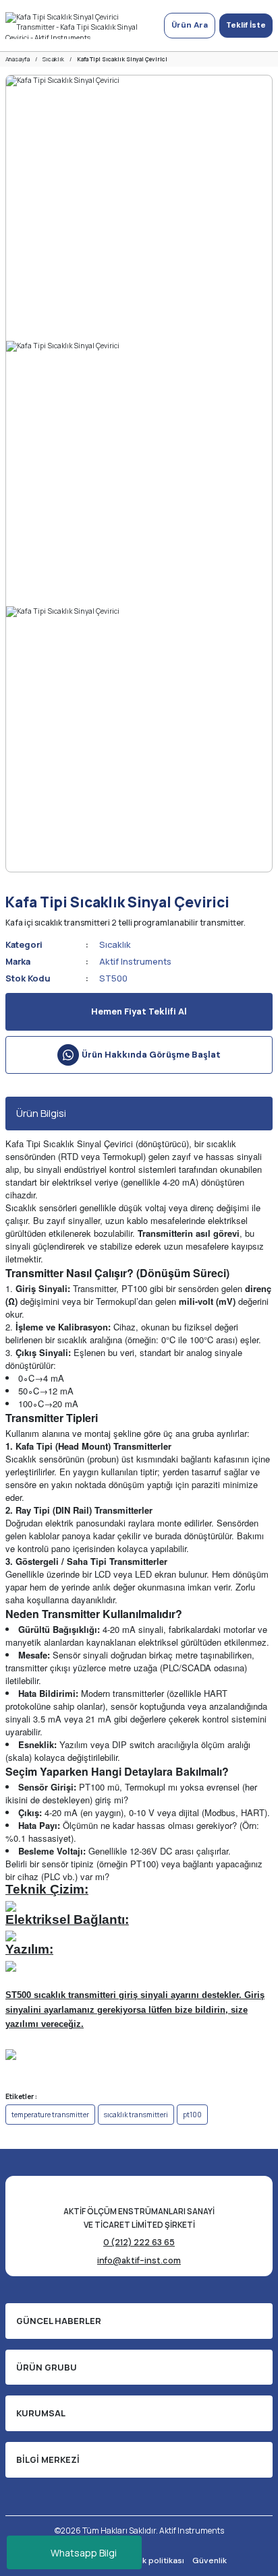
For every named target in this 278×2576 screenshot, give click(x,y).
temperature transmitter (50, 2115)
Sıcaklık (115, 944)
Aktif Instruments (135, 961)
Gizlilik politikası (153, 2561)
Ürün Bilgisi (41, 1113)
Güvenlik (210, 2561)
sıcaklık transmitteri (136, 2115)
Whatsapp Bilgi (84, 2553)
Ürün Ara (190, 25)
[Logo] (79, 26)
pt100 (192, 2115)
